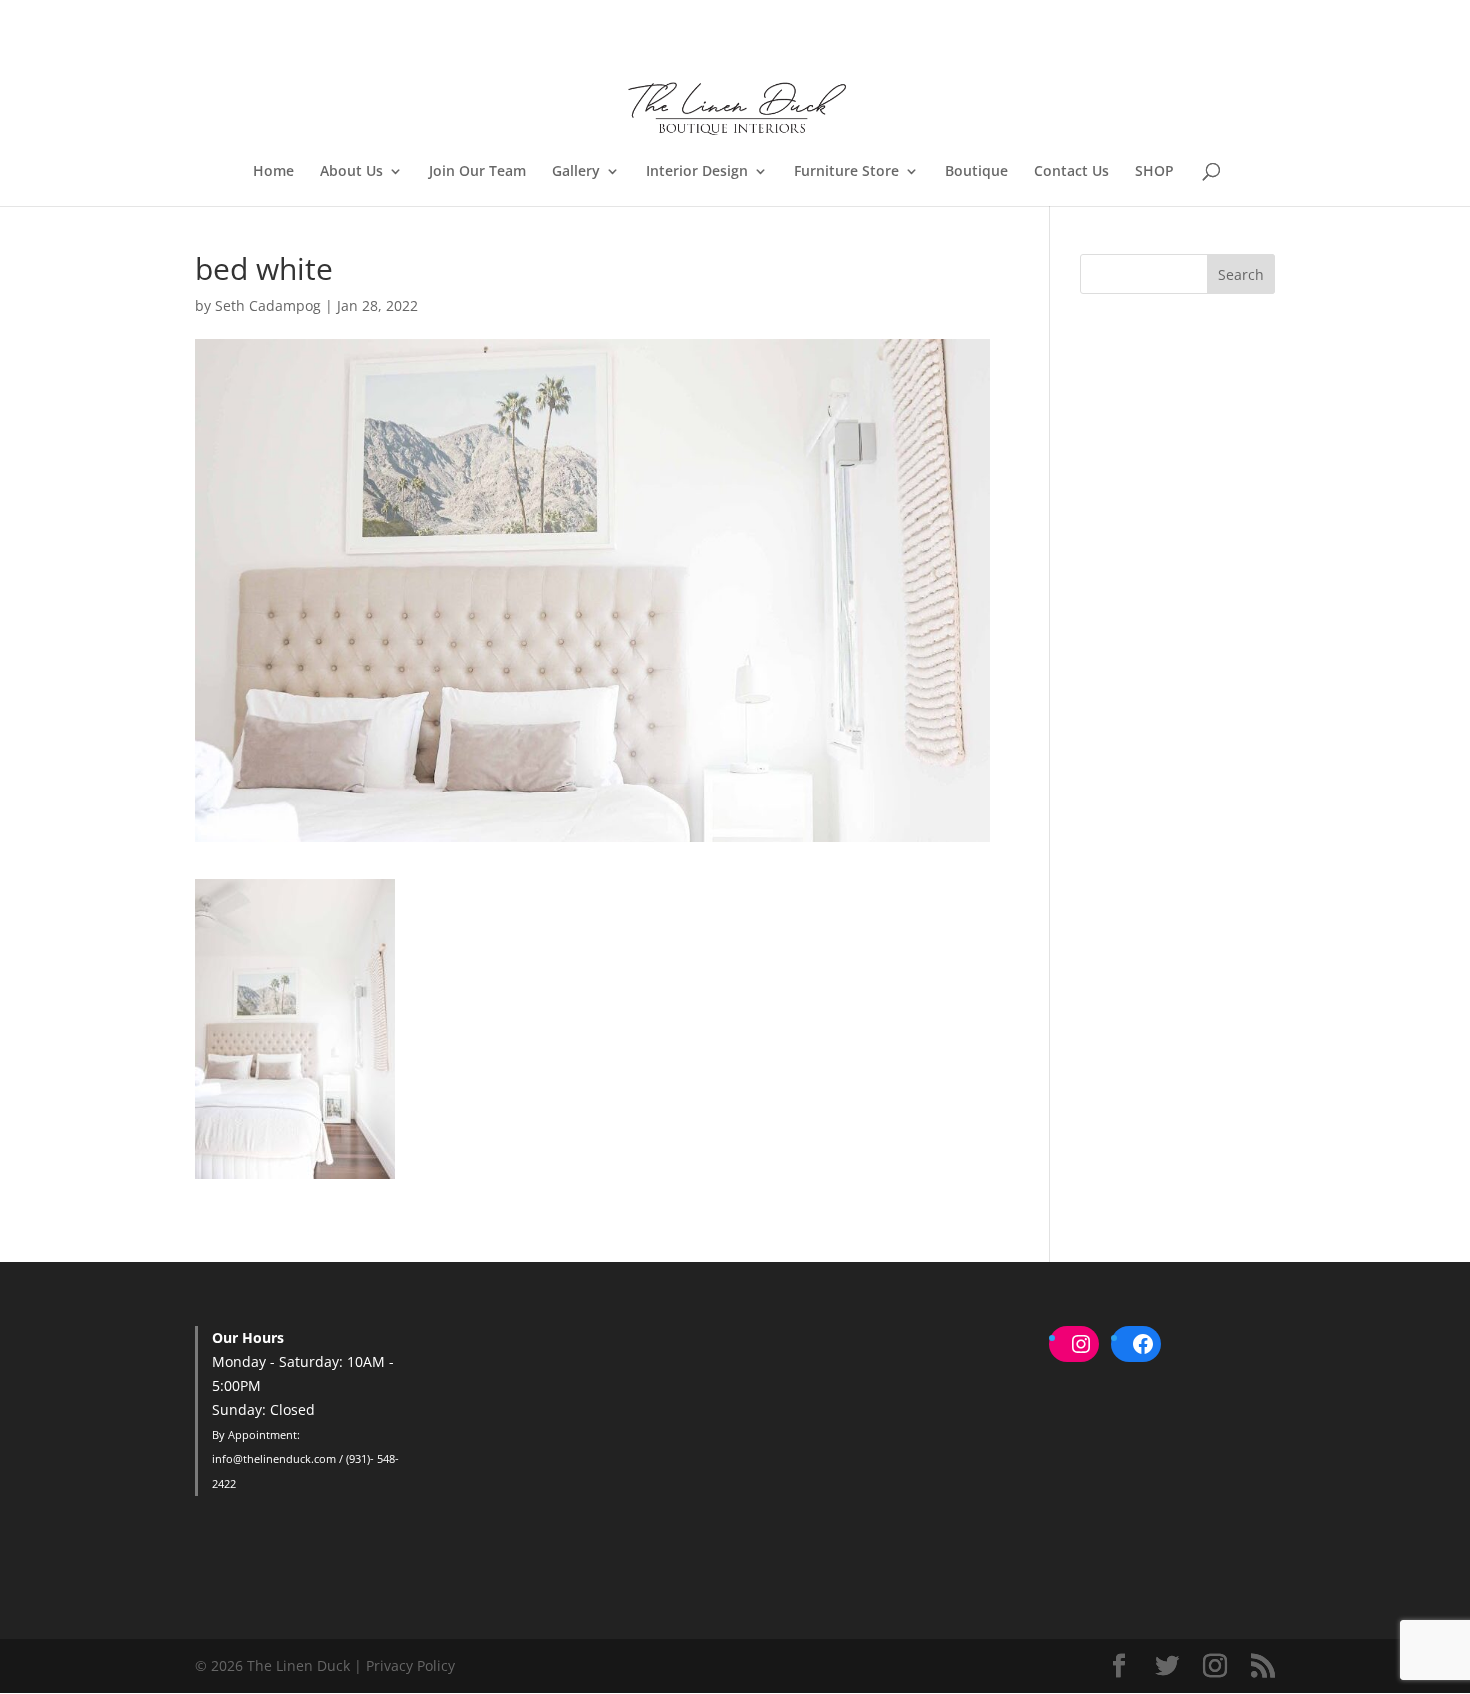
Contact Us (1071, 172)
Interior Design (697, 172)
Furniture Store (846, 172)
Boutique (976, 172)
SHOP (1154, 172)
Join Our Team (477, 172)
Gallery (576, 172)
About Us (351, 172)
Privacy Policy (410, 1665)
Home (273, 172)
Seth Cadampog (268, 305)
